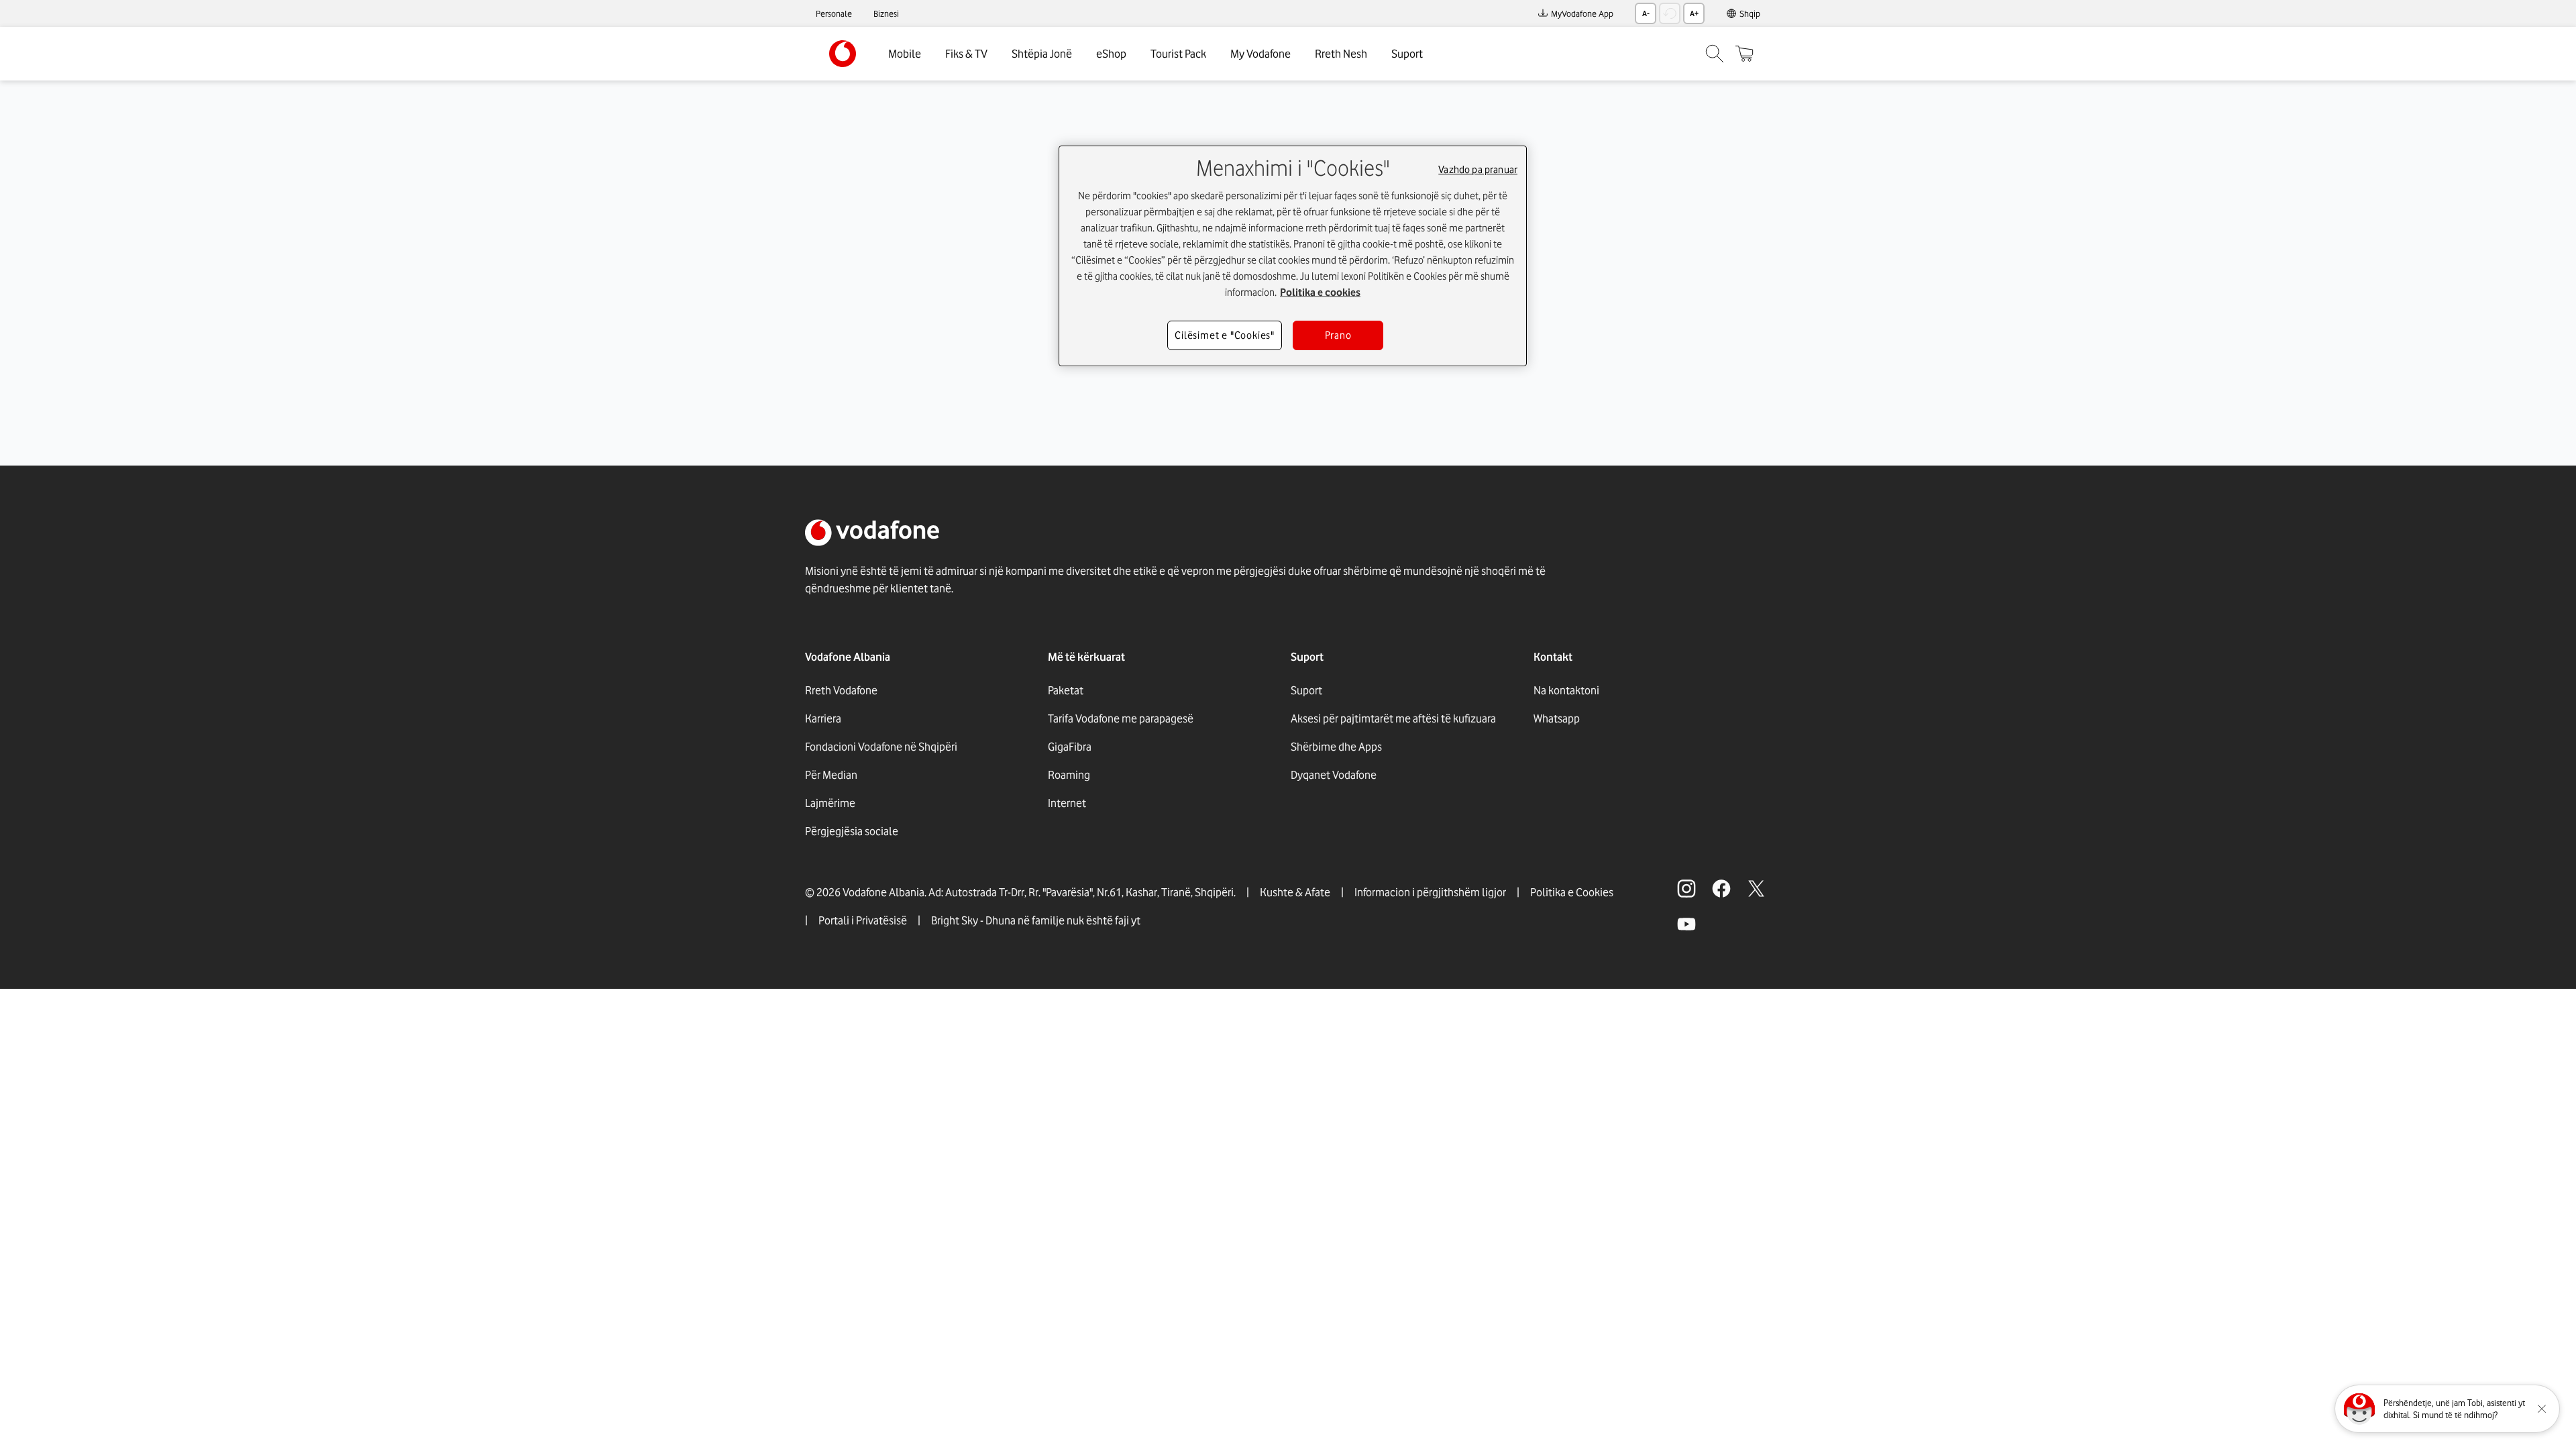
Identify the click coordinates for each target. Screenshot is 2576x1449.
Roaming (1069, 775)
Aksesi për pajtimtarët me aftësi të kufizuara (1393, 718)
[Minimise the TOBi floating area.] (2542, 1409)
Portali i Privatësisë (863, 920)
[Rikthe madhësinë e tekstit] (1670, 13)
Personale (834, 13)
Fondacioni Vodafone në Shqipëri (881, 747)
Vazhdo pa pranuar (1478, 170)
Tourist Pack (1178, 54)
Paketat (1066, 690)
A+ (1694, 13)
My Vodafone (1260, 54)
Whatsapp (1557, 718)
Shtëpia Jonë (1042, 54)
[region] (1293, 256)
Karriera (823, 718)
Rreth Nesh (1341, 54)
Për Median (831, 775)
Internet (1067, 803)
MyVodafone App (1582, 13)
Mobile (905, 54)
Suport (1407, 54)
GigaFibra (1070, 747)
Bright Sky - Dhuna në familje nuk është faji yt (1036, 920)
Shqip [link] (1750, 13)
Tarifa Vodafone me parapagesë (1121, 718)
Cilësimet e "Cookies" (1225, 335)
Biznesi (886, 13)
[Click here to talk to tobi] (2359, 1409)
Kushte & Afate (1295, 892)
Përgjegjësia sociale (852, 831)
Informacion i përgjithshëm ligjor (1430, 892)
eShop (1111, 54)
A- (1646, 13)
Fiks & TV (966, 54)
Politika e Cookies (1572, 892)
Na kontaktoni (1566, 690)
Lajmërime (830, 803)
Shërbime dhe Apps (1336, 747)
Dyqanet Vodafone (1334, 775)
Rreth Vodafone (841, 690)
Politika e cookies (1320, 292)
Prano (1338, 335)
